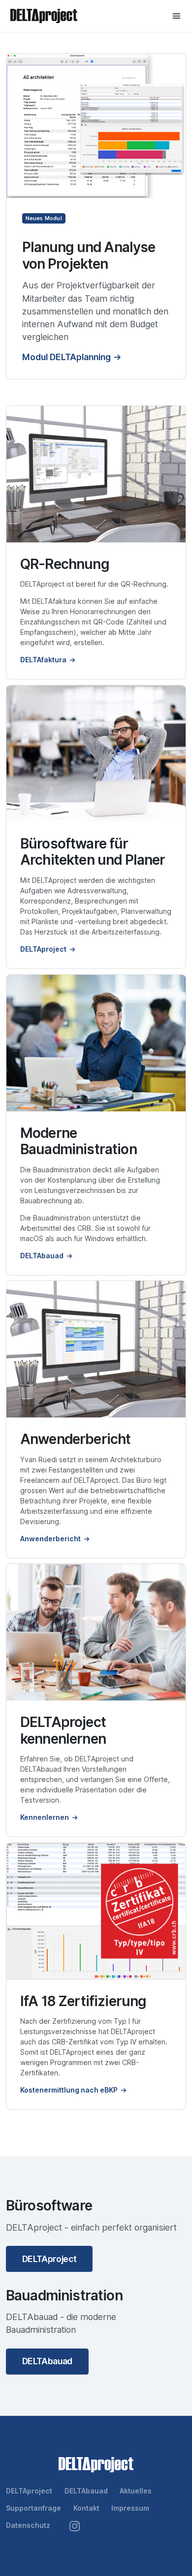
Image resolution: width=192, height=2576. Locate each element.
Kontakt (86, 2508)
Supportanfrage (33, 2508)
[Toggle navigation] (176, 16)
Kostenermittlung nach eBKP (69, 2090)
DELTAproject (43, 949)
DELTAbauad (42, 1256)
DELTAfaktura (43, 660)
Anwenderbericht (50, 1539)
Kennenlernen (45, 1817)
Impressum (130, 2508)
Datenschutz (28, 2525)
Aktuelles (136, 2491)
